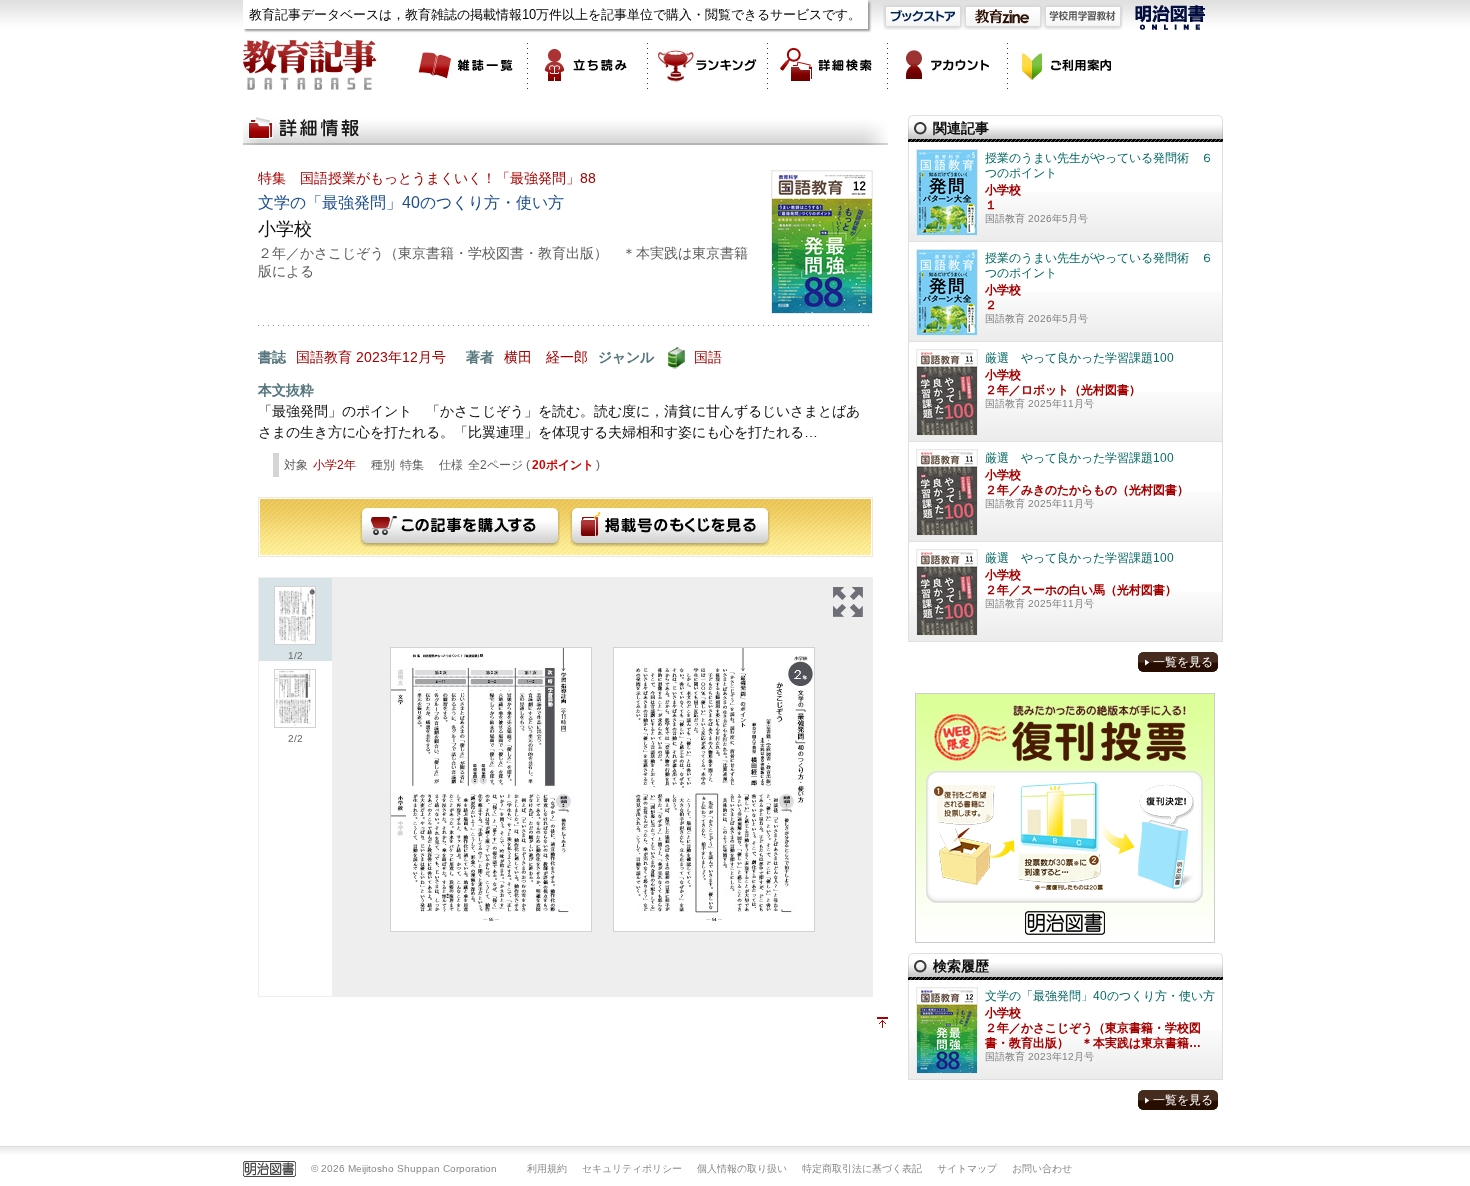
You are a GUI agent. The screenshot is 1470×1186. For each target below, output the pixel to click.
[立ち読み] (588, 65)
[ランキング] (708, 65)
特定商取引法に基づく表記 (862, 1168)
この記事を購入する (460, 527)
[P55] (491, 789)
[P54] (714, 789)
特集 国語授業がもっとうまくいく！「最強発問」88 (427, 178)
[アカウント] (948, 65)
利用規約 (547, 1168)
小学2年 (334, 465)
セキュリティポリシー (632, 1168)
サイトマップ (967, 1168)
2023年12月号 (401, 357)
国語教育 (324, 357)
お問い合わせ (1042, 1168)
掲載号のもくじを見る (670, 527)
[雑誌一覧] (468, 65)
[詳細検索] (828, 65)
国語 (708, 357)
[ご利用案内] (1068, 65)
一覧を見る (1183, 662)
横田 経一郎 (546, 357)
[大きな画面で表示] (848, 602)
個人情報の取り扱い (742, 1168)
